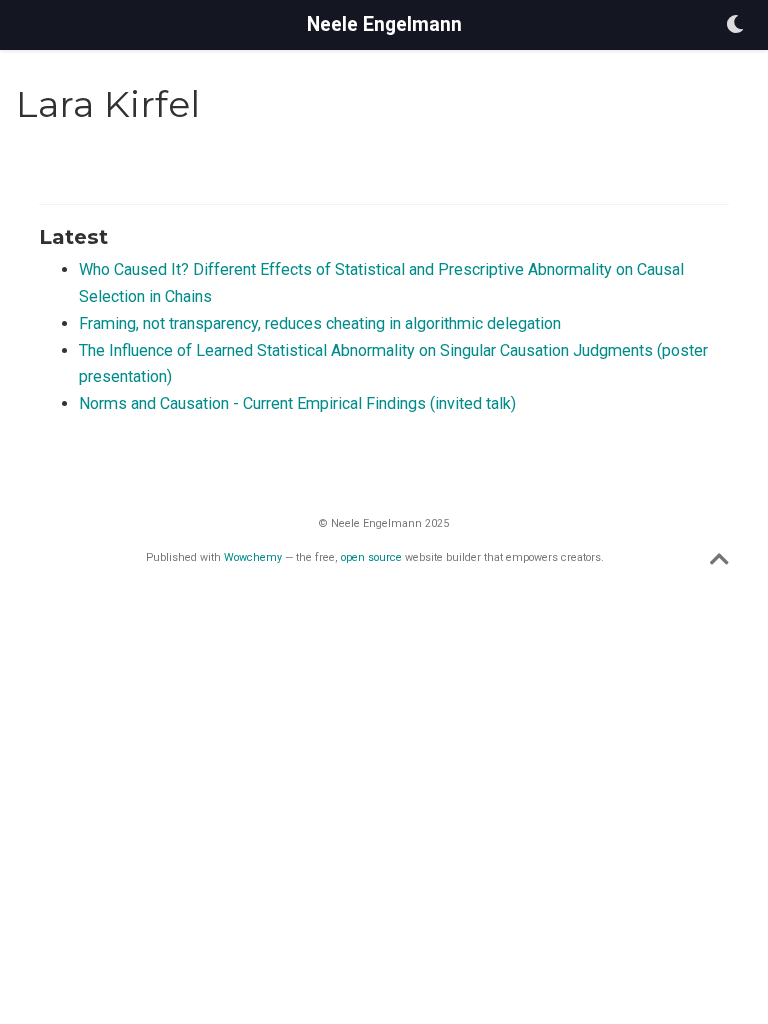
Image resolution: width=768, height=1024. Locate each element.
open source (371, 557)
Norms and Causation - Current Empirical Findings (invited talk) (297, 403)
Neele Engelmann (384, 24)
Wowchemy (253, 557)
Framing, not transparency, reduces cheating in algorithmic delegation (320, 323)
